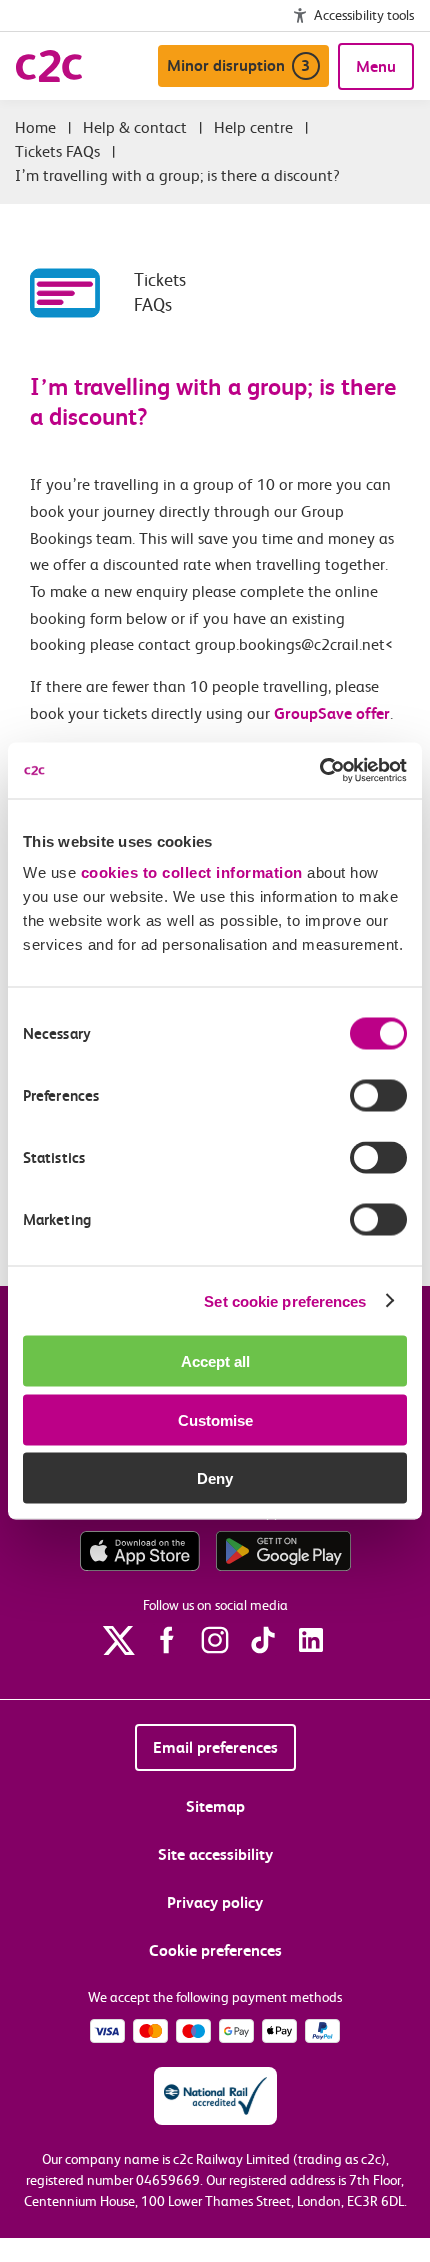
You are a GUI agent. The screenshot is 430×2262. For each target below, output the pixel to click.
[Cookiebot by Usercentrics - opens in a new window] (319, 771)
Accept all (215, 1361)
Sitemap (215, 1806)
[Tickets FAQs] (82, 293)
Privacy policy (215, 1902)
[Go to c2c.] (35, 127)
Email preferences (215, 1747)
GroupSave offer (332, 713)
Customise (215, 1419)
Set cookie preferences (285, 1300)
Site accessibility (215, 1854)
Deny (215, 1478)
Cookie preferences (215, 1950)
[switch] (378, 1096)
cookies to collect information (192, 872)
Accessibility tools (364, 15)
